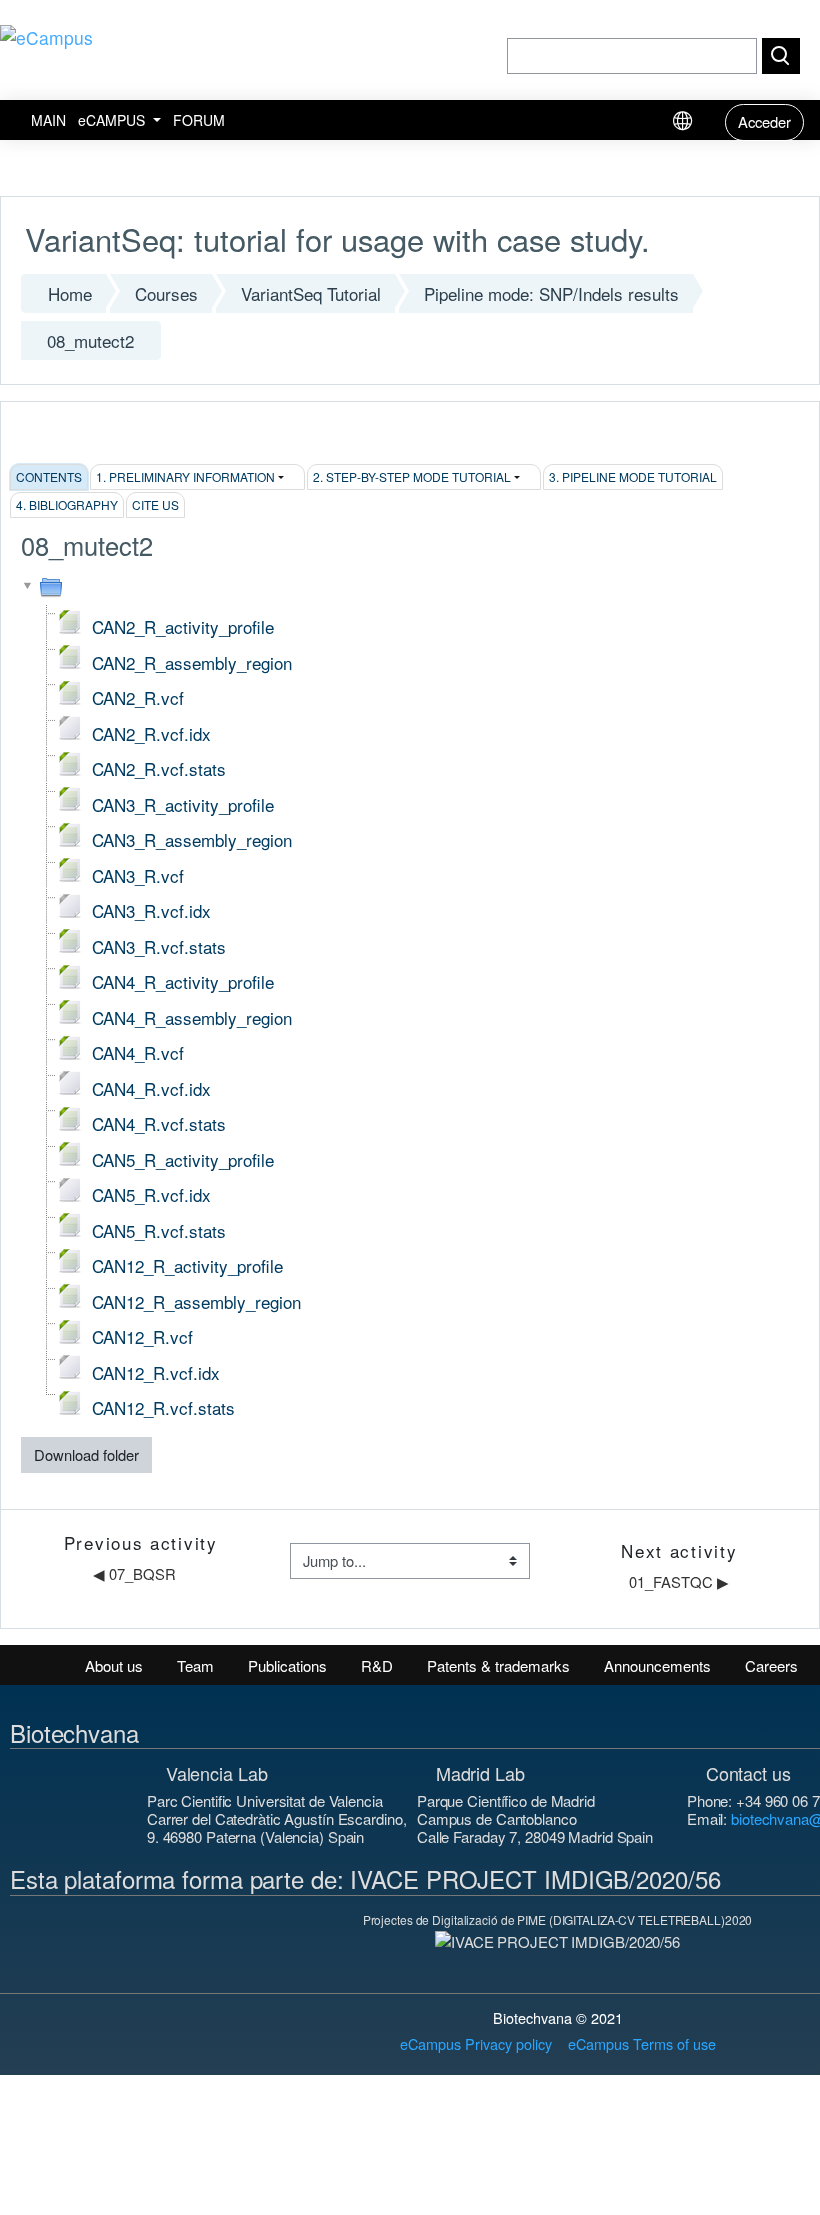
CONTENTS (49, 476)
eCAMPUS (113, 120)
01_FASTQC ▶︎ (679, 1581)
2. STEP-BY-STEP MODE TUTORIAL (412, 476)
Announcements (657, 1665)
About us (114, 1665)
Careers (771, 1665)
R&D (377, 1665)
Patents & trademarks (498, 1665)
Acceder (764, 121)
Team (195, 1665)
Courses (166, 293)
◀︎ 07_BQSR (134, 1573)
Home (70, 293)
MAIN (48, 120)
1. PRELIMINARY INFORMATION (185, 476)
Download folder (86, 1454)
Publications (287, 1665)
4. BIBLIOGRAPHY (67, 504)
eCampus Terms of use (642, 2043)
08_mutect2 (90, 340)
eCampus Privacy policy (476, 2043)
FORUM (199, 120)
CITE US (155, 504)
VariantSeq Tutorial (311, 293)
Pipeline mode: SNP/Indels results (551, 293)
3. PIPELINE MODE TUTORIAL (633, 476)
